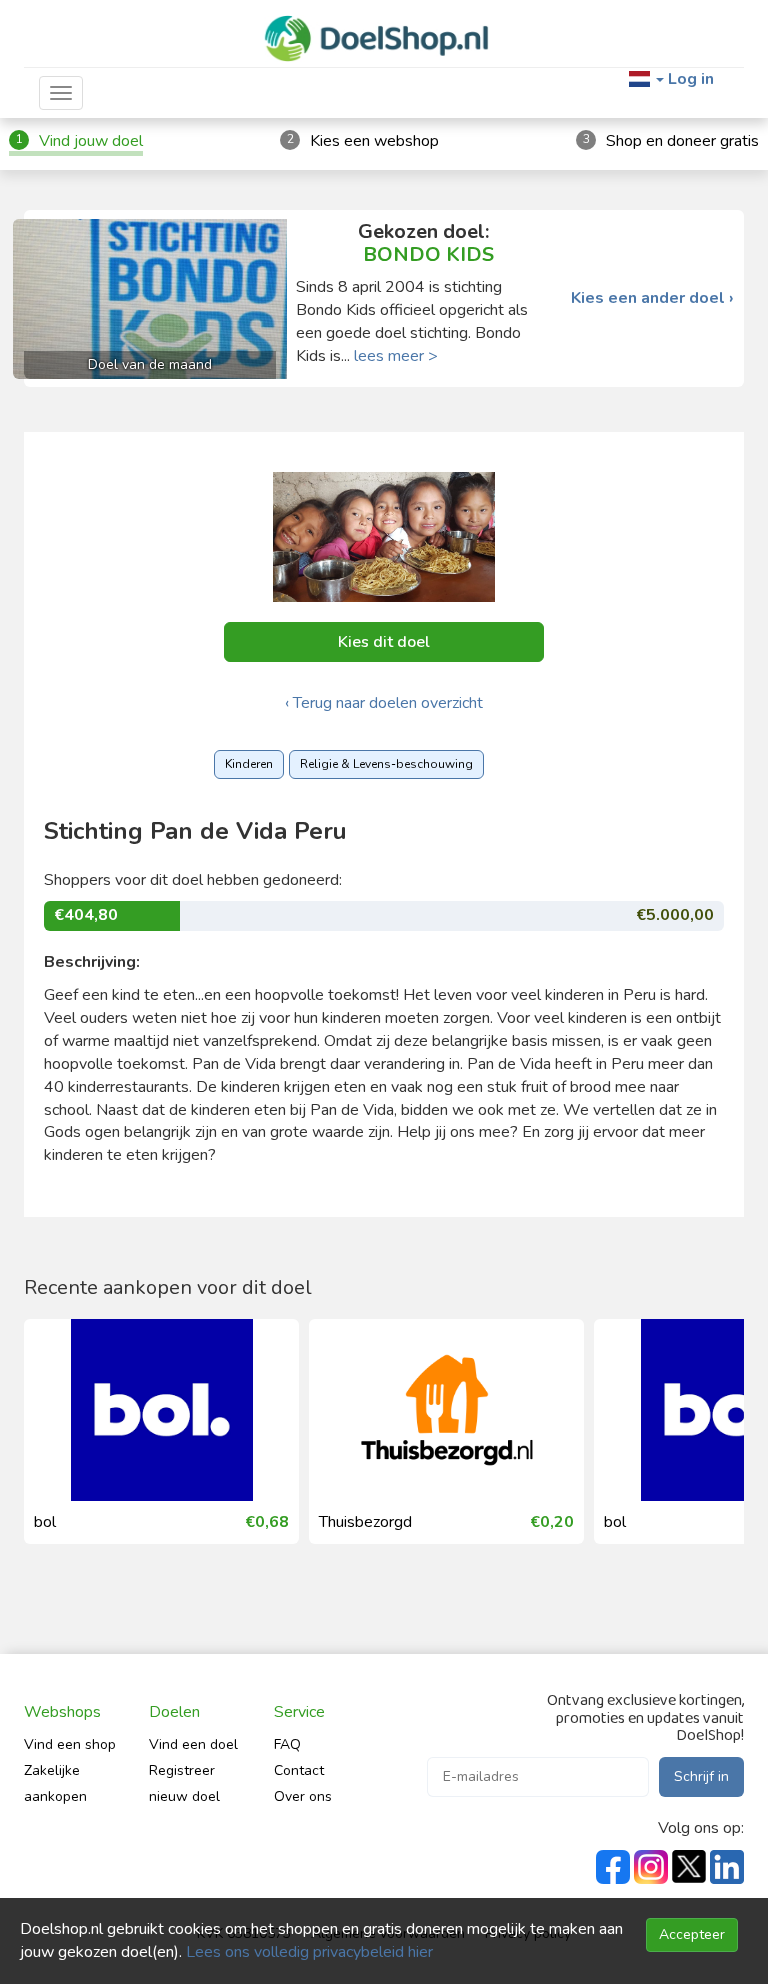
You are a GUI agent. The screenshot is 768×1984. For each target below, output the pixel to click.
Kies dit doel (384, 642)
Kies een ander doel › (652, 298)
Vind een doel (193, 1744)
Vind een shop (70, 1744)
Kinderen (249, 764)
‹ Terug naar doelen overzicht (384, 703)
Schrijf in (701, 1776)
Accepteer (692, 1934)
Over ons (303, 1796)
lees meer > (396, 356)
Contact (299, 1770)
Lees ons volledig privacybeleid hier (309, 1952)
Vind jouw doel (91, 141)
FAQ (287, 1744)
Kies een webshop (374, 141)
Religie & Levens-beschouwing (386, 764)
